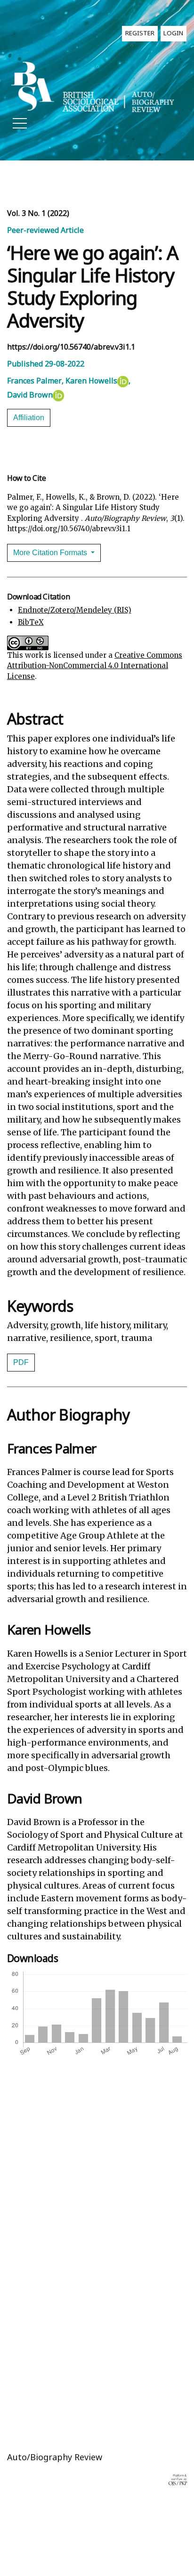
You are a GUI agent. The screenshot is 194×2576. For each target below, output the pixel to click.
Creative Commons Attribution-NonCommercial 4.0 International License (95, 666)
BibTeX (31, 622)
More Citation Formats (51, 553)
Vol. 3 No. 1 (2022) (38, 213)
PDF (21, 1362)
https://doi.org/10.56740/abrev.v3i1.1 (71, 347)
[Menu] (20, 126)
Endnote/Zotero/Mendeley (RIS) (75, 610)
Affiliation (29, 418)
